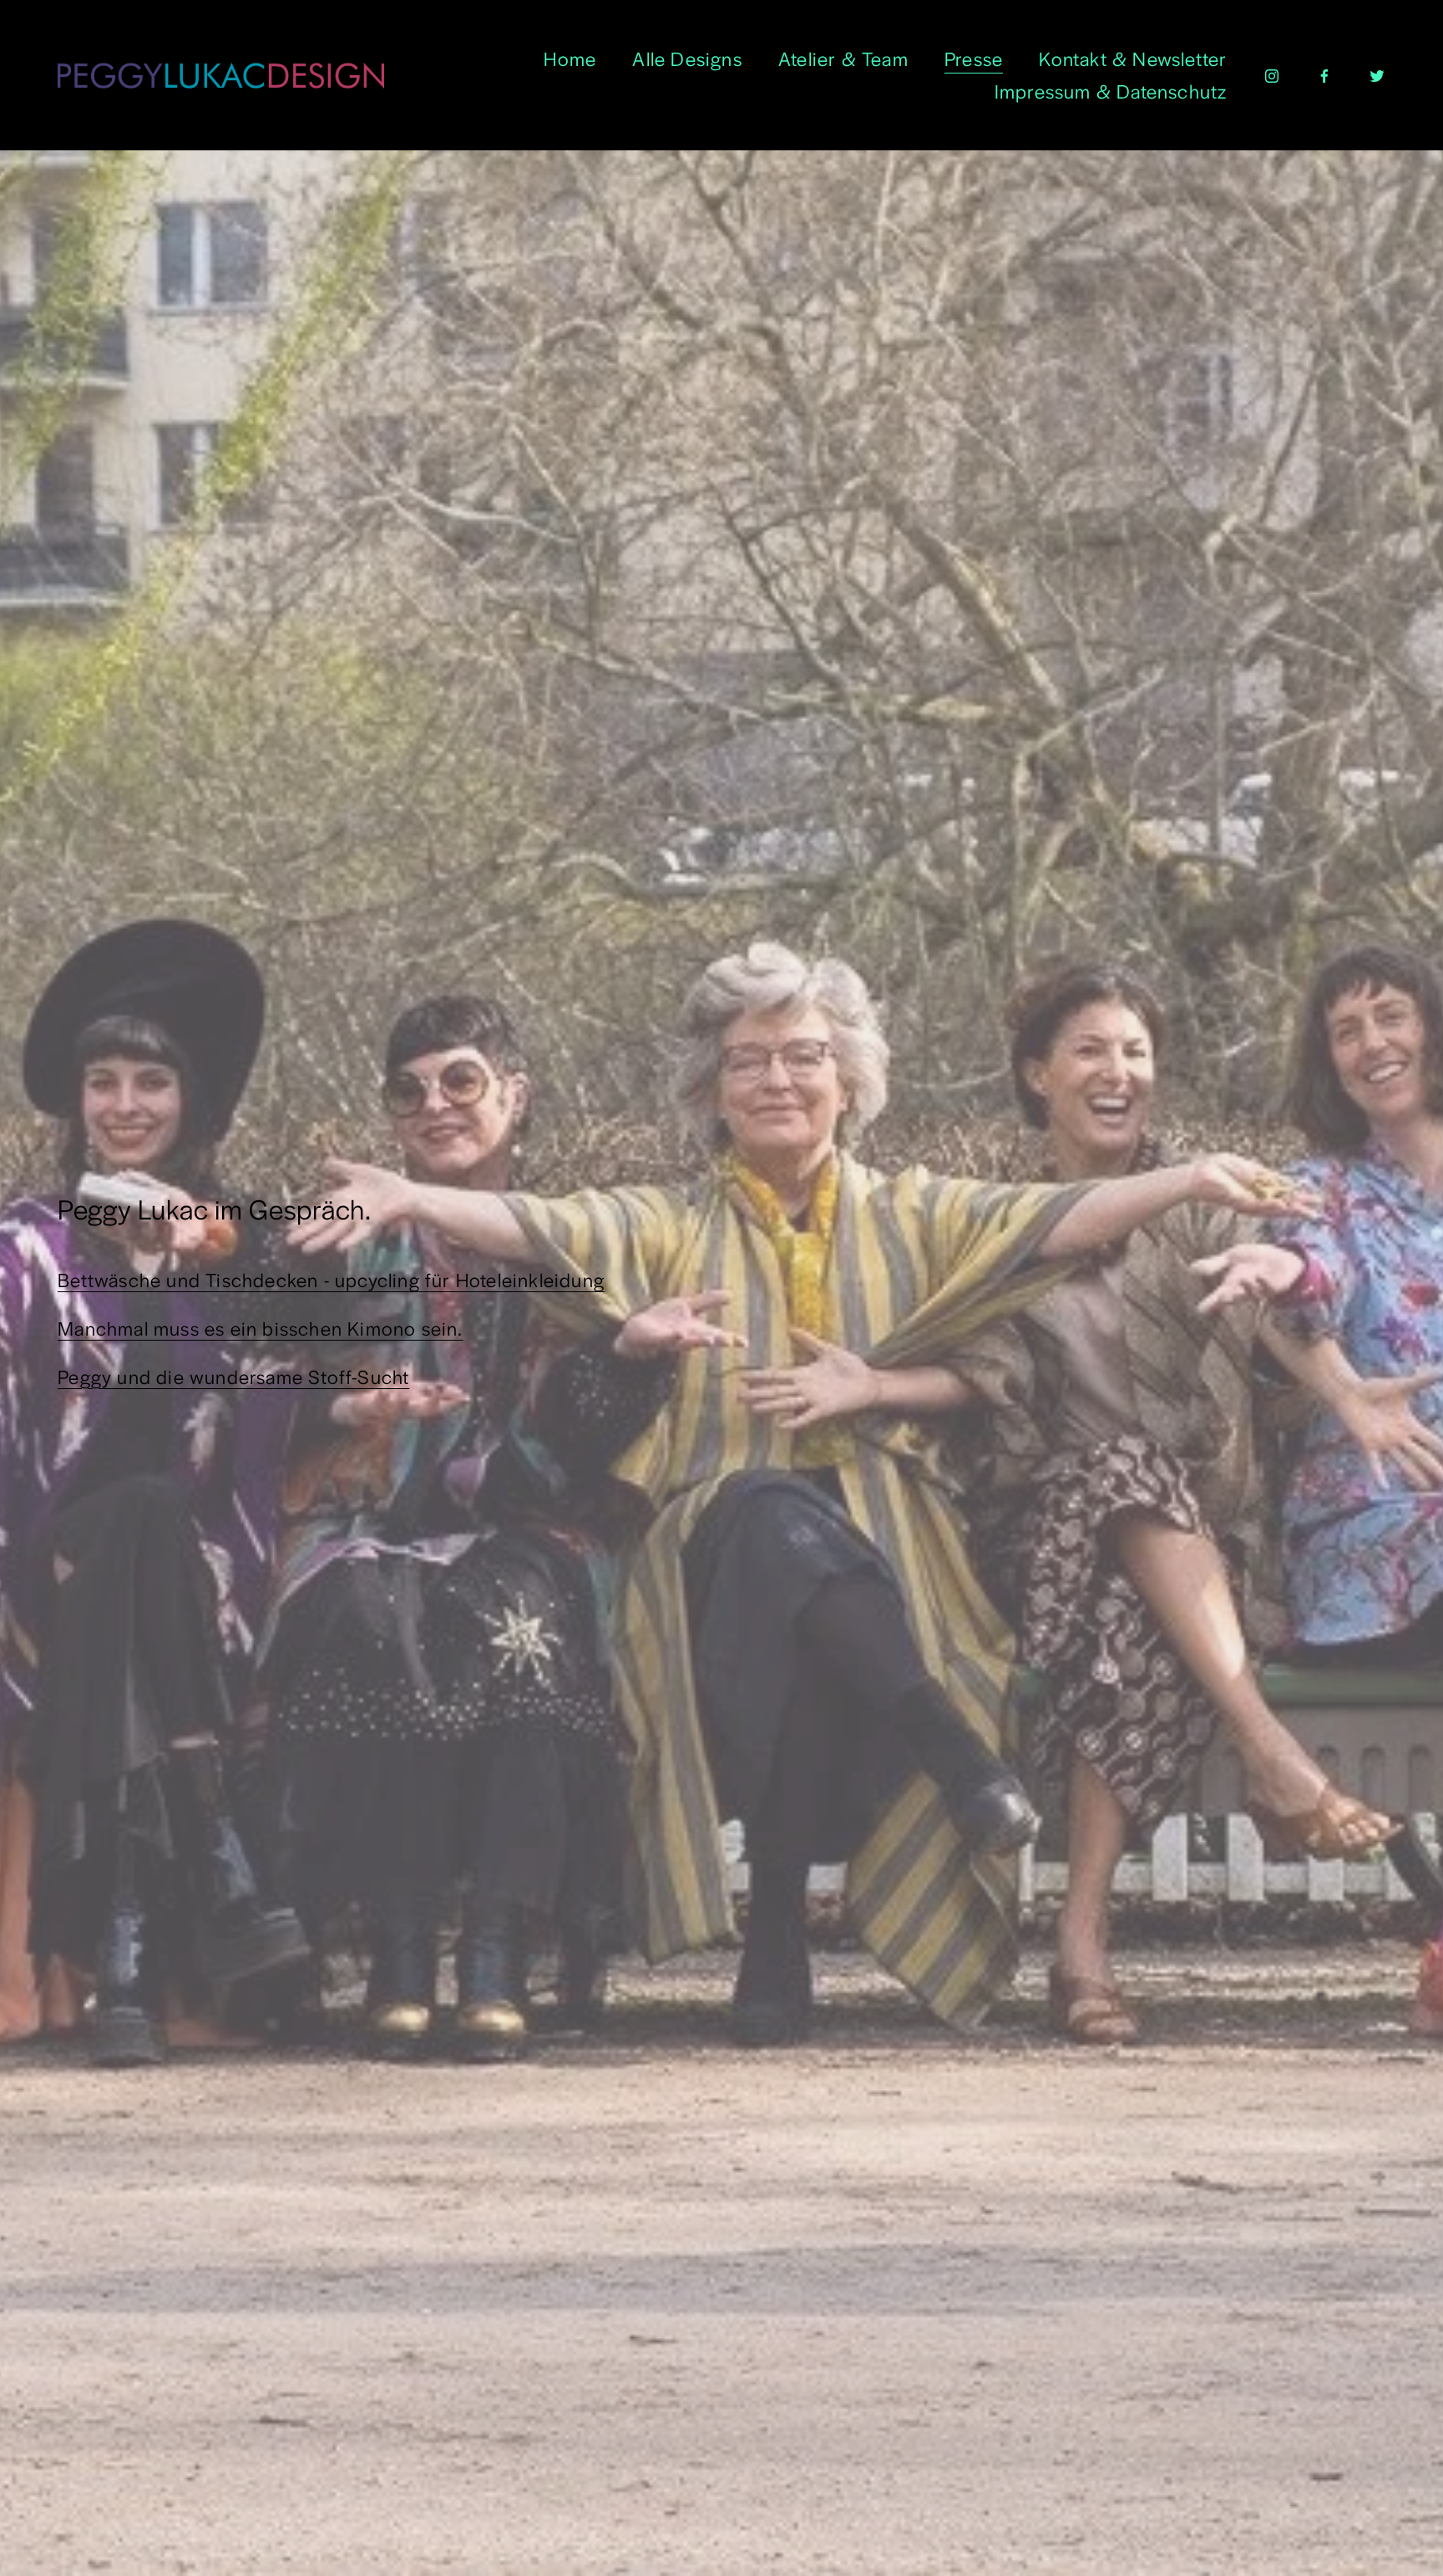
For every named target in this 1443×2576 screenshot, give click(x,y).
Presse (974, 58)
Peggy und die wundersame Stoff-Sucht (233, 1377)
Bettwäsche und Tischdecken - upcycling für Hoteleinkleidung (331, 1280)
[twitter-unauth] (1377, 75)
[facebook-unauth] (1324, 75)
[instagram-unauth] (1272, 75)
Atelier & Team (843, 58)
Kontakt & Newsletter (1133, 58)
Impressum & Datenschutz (1111, 91)
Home (570, 58)
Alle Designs (687, 58)
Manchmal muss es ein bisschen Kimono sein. (260, 1328)
